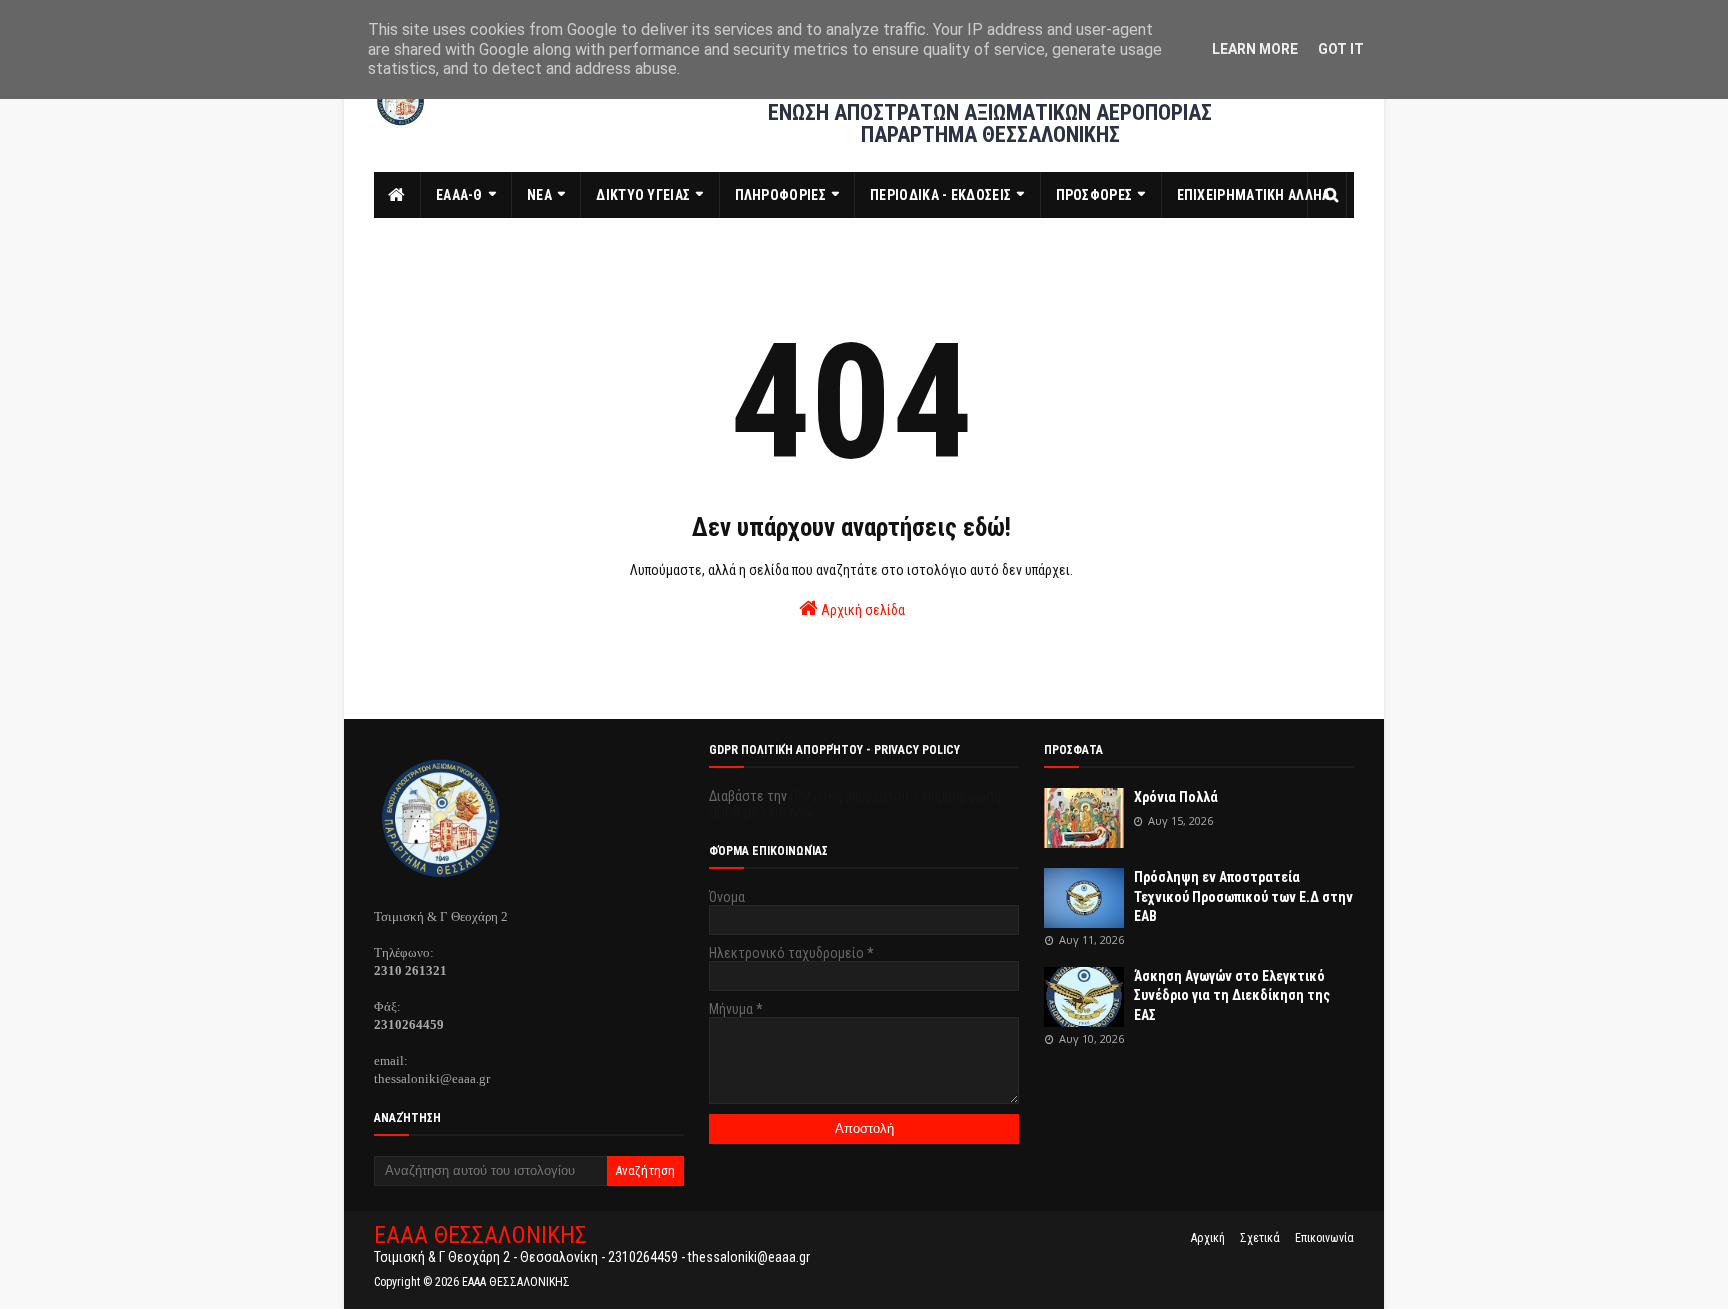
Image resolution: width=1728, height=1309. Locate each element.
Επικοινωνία (1324, 1238)
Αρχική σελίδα (861, 610)
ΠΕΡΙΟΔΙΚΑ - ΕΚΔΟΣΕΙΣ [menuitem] (940, 195)
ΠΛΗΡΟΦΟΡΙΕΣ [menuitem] (780, 195)
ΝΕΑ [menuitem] (539, 195)
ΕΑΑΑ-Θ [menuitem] (459, 195)
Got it (1341, 49)
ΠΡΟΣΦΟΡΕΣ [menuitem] (1094, 195)
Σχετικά (1260, 1238)
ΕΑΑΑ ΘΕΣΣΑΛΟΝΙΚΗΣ (480, 1235)
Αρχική (1208, 1238)
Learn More (1255, 49)
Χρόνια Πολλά (1176, 797)
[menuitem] (397, 195)
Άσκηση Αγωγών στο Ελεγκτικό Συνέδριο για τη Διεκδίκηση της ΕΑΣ (1232, 995)
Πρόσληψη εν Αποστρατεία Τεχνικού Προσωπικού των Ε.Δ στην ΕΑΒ (1243, 896)
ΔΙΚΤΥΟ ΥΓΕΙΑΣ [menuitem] (643, 195)
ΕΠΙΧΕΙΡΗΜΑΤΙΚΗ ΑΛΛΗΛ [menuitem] (1254, 195)
